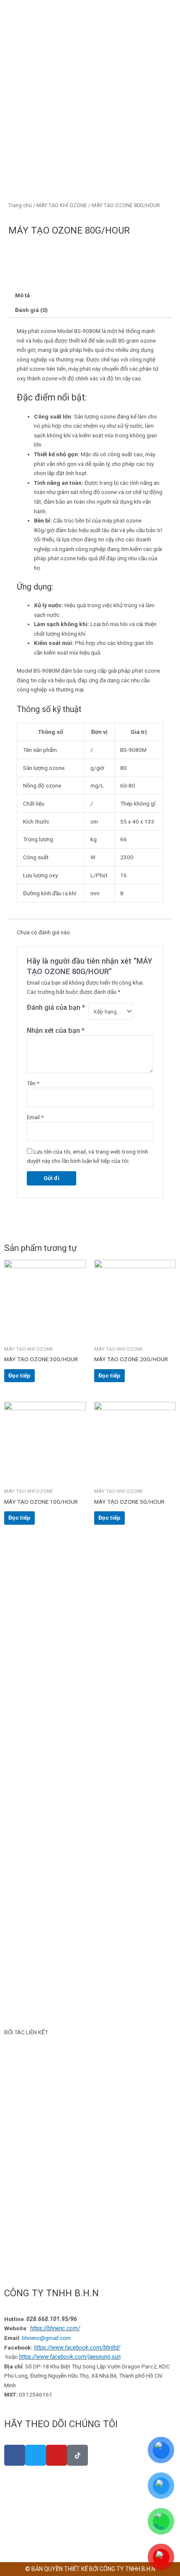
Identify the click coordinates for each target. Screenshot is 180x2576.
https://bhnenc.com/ (55, 2328)
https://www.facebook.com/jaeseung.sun (70, 2357)
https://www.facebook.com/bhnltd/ (77, 2347)
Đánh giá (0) (31, 310)
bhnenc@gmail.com (46, 2338)
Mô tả (22, 295)
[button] (12, 2087)
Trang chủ (20, 205)
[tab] (90, 296)
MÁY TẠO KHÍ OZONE (62, 205)
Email (35, 1117)
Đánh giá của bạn (56, 1007)
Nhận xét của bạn (56, 1031)
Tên (33, 1083)
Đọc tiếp (19, 1375)
